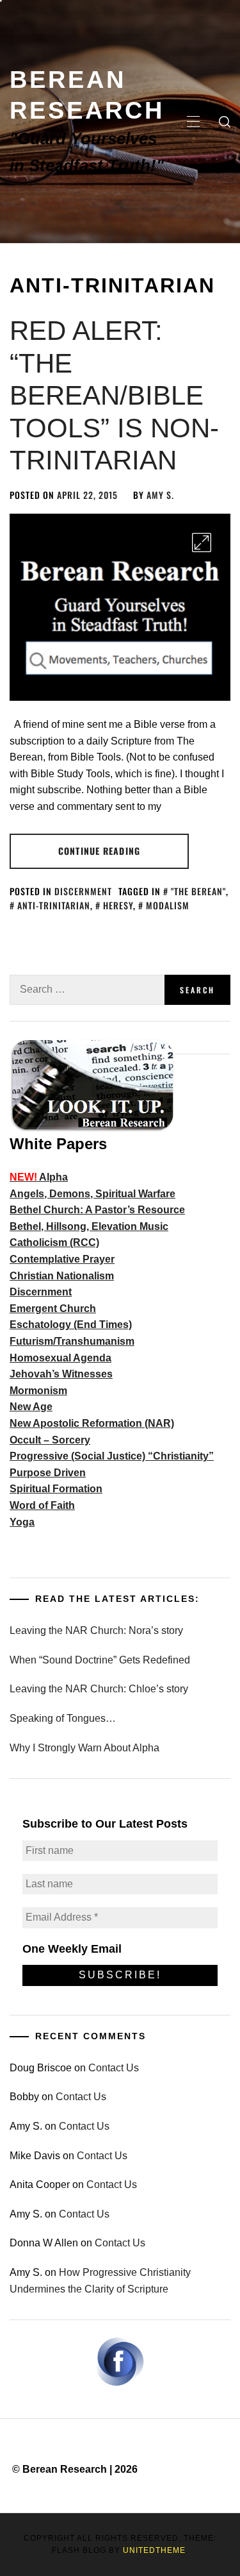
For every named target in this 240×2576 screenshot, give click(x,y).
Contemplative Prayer (62, 1259)
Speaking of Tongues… (63, 1718)
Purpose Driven (48, 1473)
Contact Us (114, 2068)
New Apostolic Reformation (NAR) (92, 1423)
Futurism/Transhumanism (72, 1341)
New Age (31, 1407)
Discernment (83, 891)
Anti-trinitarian (54, 905)
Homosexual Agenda (60, 1358)
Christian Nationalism (62, 1276)
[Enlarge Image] (202, 543)
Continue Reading (99, 851)
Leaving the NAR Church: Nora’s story (96, 1630)
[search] (225, 122)
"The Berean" (198, 891)
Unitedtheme (154, 2550)
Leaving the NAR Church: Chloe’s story (99, 1689)
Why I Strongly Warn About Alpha (84, 1748)
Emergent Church (53, 1309)
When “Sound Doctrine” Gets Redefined (100, 1660)
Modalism (168, 905)
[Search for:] (87, 990)
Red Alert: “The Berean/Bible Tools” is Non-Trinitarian (114, 395)
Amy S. (160, 495)
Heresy (118, 905)
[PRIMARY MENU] (193, 122)
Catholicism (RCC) (54, 1242)
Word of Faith (42, 1505)
